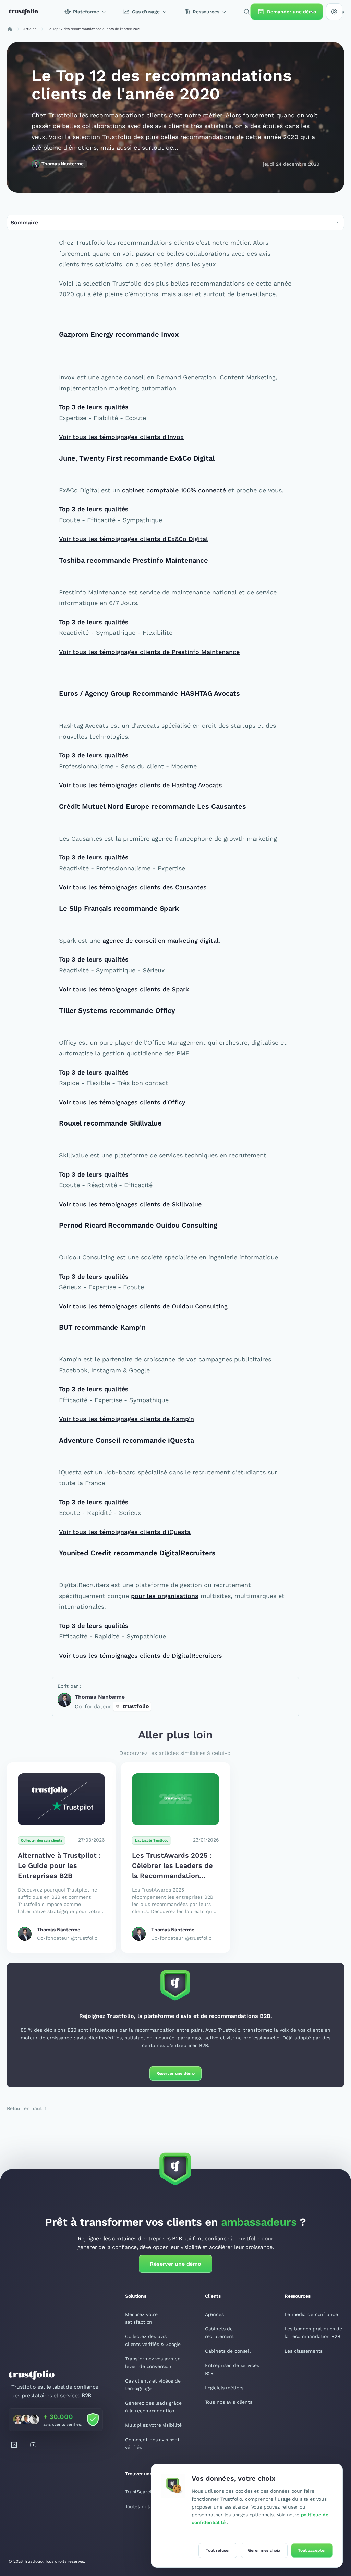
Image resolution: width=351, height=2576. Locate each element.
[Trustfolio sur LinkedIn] (14, 2445)
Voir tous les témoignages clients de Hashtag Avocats (141, 785)
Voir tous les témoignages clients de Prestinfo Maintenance (149, 652)
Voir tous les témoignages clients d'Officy (122, 1102)
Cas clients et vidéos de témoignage (153, 2385)
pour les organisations (165, 1596)
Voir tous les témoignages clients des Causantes (133, 887)
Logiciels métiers (224, 2388)
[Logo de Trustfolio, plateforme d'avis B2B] (23, 12)
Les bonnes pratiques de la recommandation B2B (313, 2333)
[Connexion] (334, 12)
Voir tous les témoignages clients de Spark (124, 989)
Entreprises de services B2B (232, 2369)
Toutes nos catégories (150, 2506)
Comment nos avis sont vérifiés (152, 2443)
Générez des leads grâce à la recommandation (153, 2407)
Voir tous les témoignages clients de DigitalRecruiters (141, 1655)
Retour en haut (25, 2108)
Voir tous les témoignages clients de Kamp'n (126, 1419)
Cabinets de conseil (228, 2351)
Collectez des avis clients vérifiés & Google (153, 2340)
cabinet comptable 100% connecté (174, 490)
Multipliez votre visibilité (153, 2425)
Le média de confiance (311, 2314)
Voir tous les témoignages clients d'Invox (121, 437)
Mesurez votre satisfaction (141, 2318)
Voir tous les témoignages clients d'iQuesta (125, 1532)
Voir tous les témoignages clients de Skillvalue (130, 1204)
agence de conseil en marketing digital (161, 940)
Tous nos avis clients (229, 2402)
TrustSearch (139, 2492)
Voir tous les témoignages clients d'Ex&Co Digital (134, 539)
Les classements (304, 2351)
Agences (214, 2314)
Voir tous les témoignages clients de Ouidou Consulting (143, 1306)
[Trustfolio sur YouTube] (33, 2445)
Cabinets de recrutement (220, 2333)
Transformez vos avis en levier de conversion (153, 2362)
